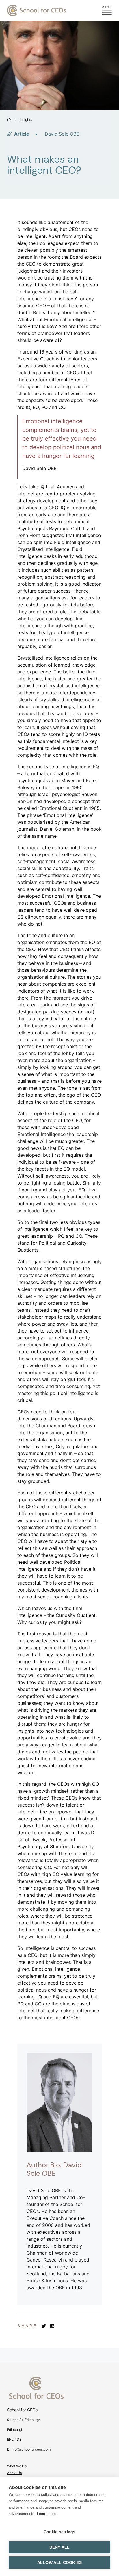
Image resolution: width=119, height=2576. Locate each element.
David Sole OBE (62, 134)
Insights (26, 120)
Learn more (46, 2514)
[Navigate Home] (59, 2391)
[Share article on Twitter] (44, 2326)
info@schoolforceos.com (31, 2449)
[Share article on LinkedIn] (52, 2326)
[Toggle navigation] (107, 11)
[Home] (9, 120)
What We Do (17, 2466)
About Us (14, 2473)
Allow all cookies (59, 2563)
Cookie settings (60, 2532)
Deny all (60, 2547)
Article (21, 134)
